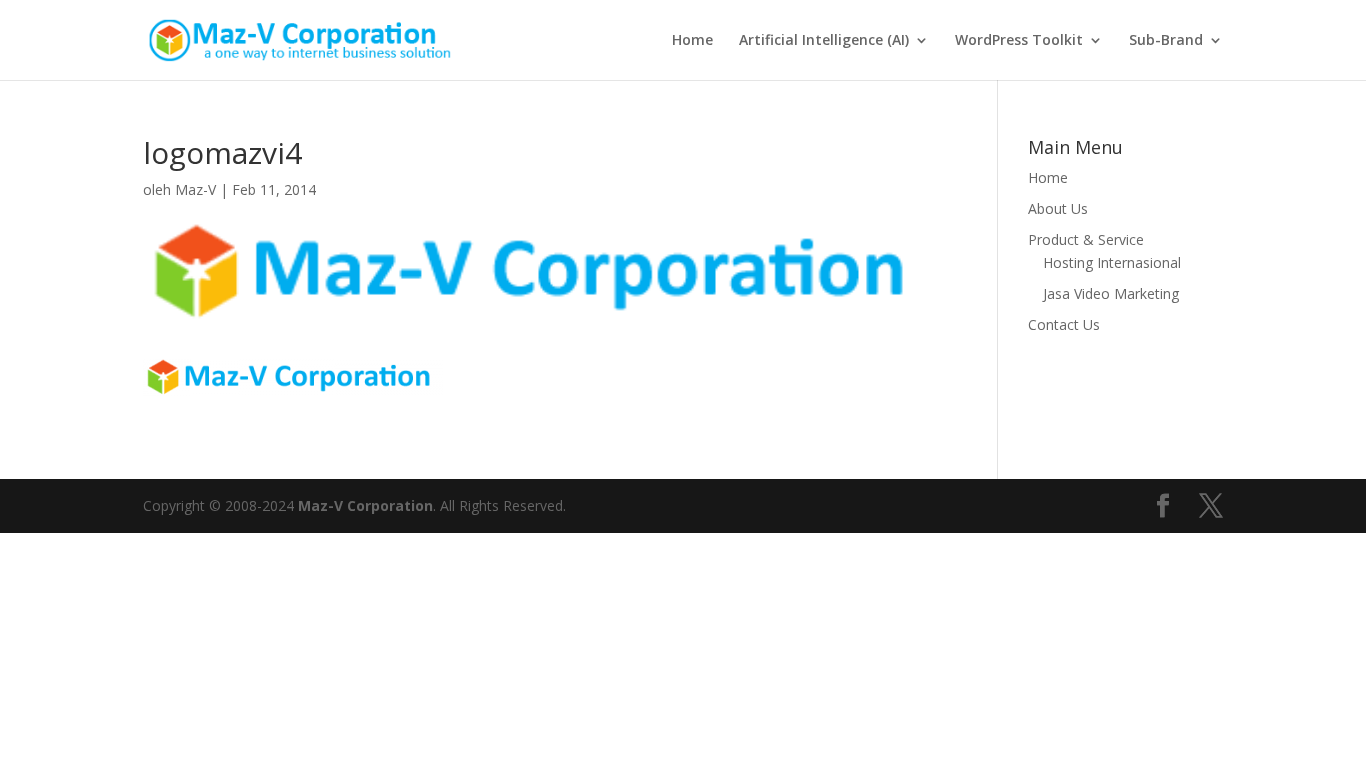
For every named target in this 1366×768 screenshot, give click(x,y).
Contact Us (1064, 324)
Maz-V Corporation (365, 505)
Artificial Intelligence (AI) (824, 41)
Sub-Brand (1166, 41)
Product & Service (1086, 239)
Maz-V (195, 189)
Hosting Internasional (1112, 262)
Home (692, 41)
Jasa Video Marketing (1111, 293)
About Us (1058, 208)
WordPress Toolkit (1019, 41)
